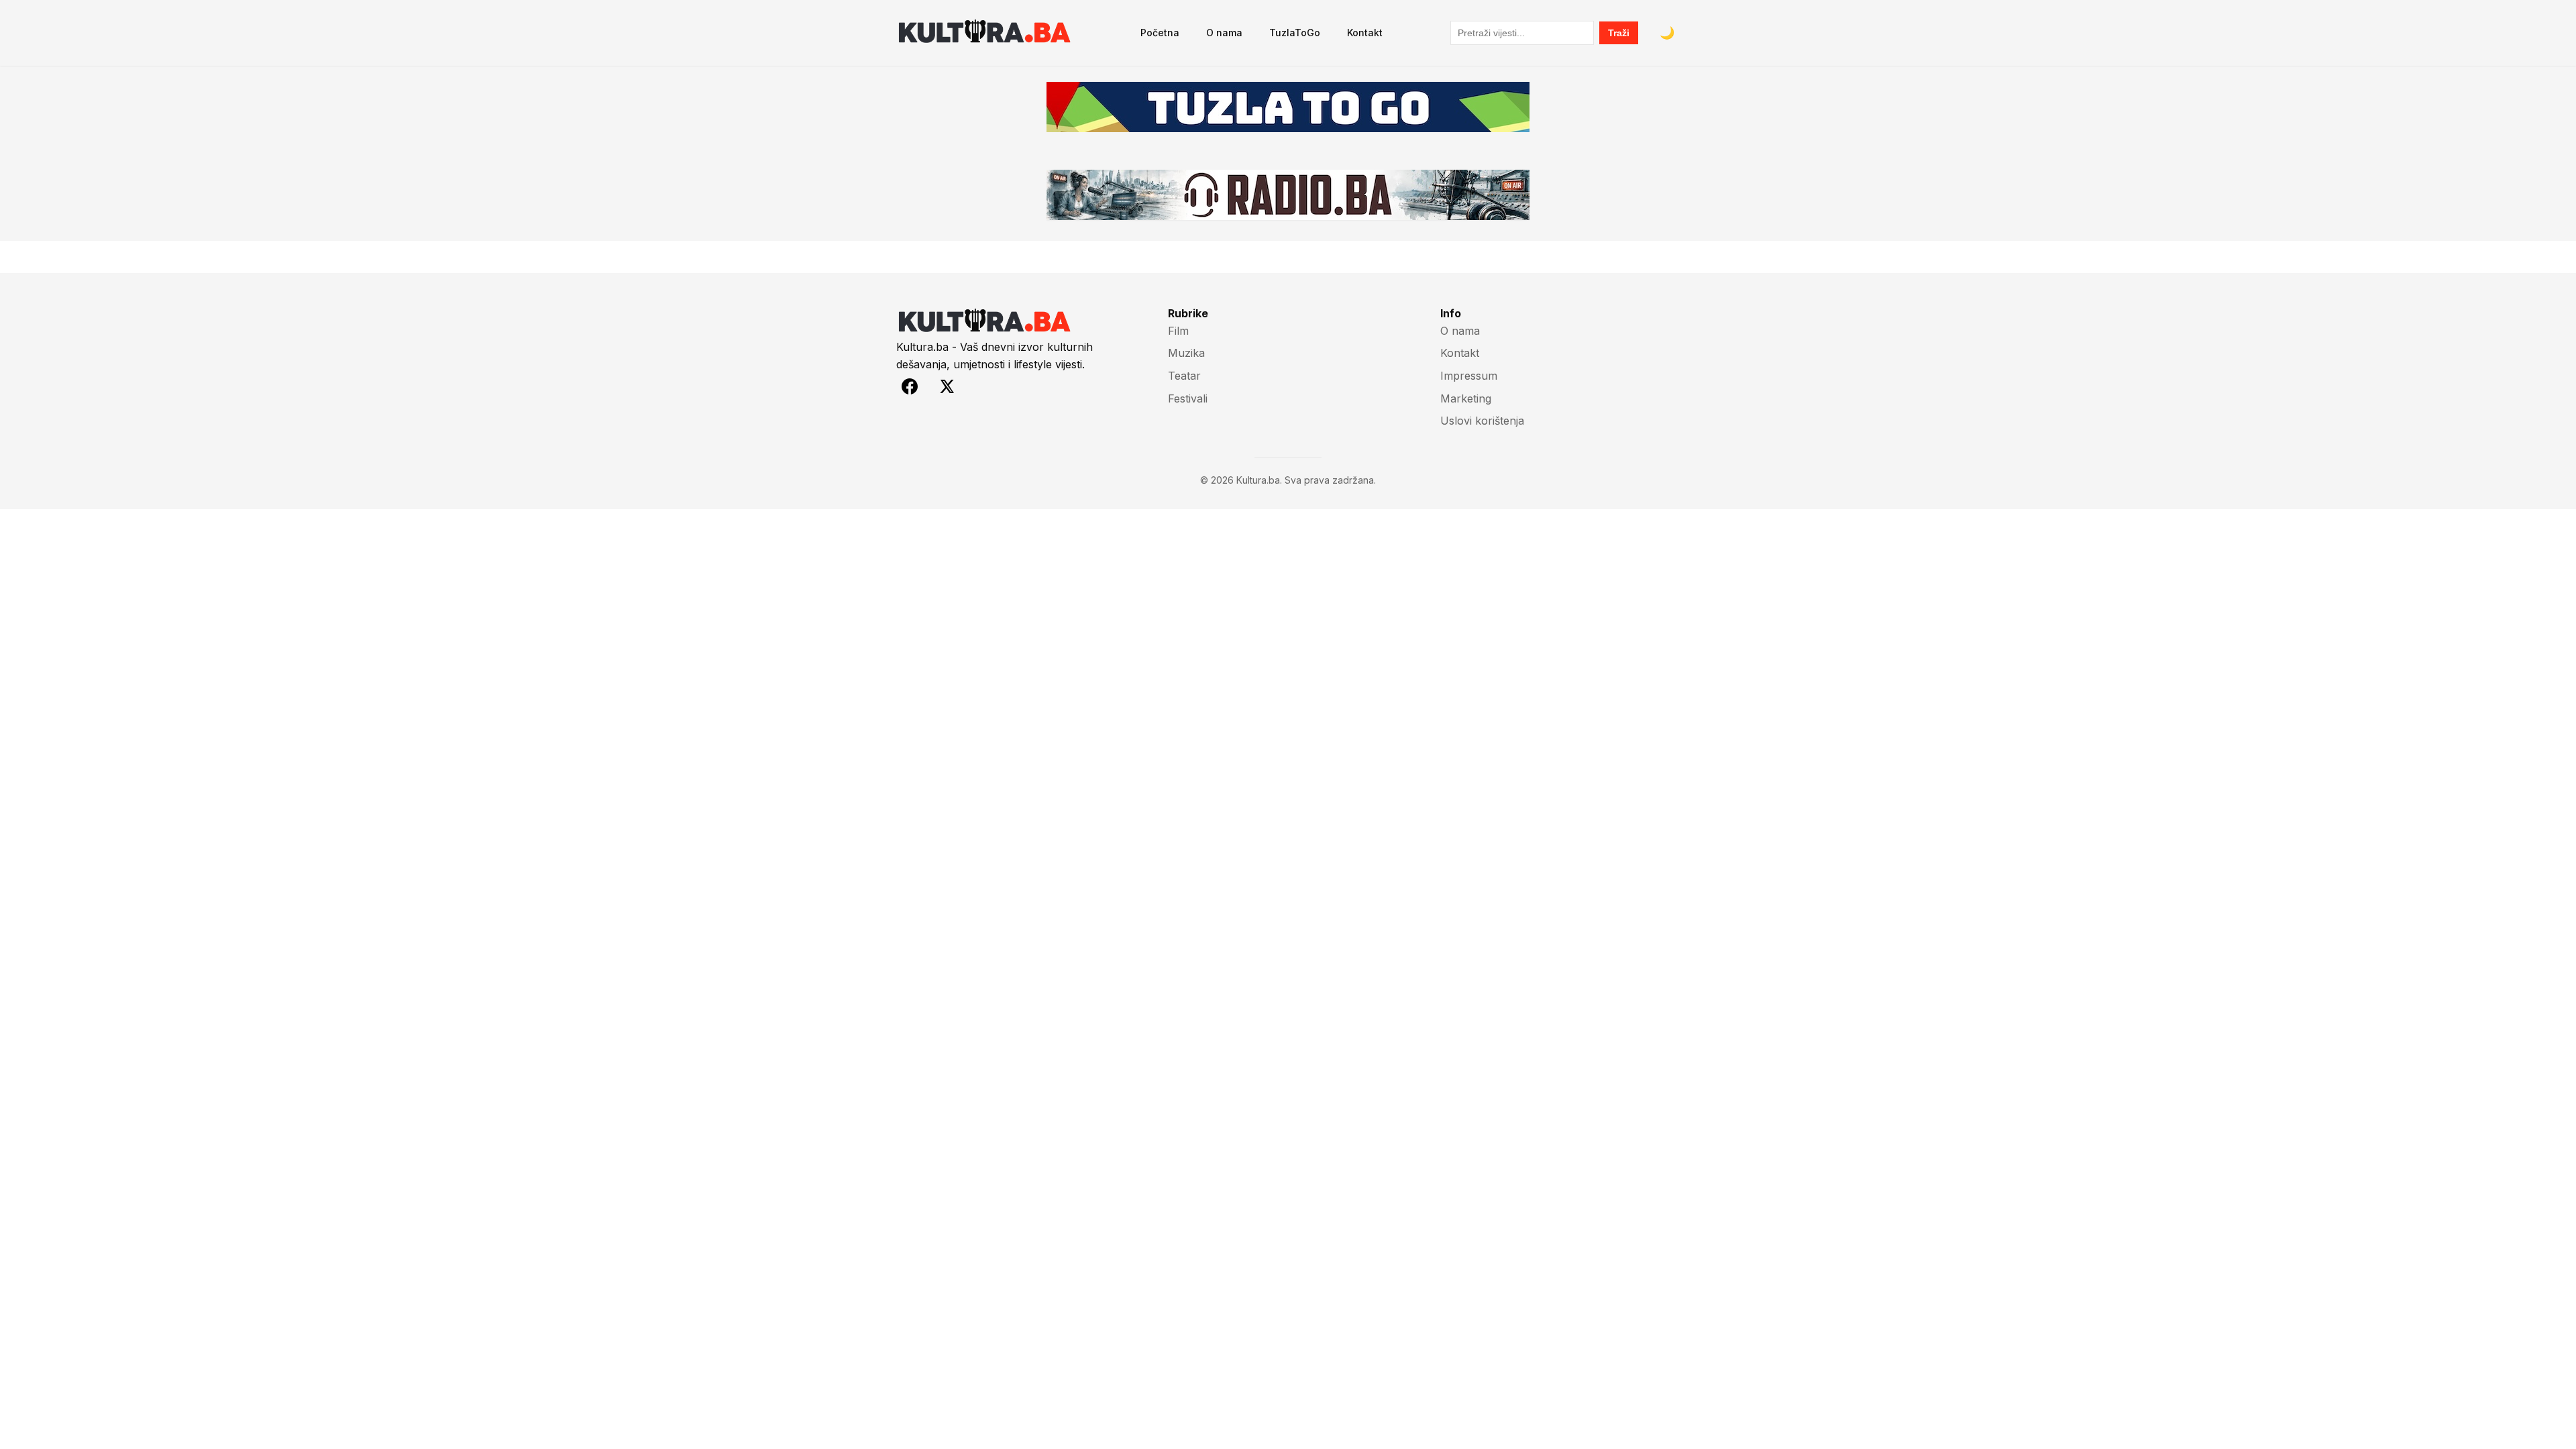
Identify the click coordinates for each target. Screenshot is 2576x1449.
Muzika (1186, 353)
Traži (1619, 33)
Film (1178, 331)
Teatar (1184, 376)
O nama (1224, 33)
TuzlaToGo (1295, 33)
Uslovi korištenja (1482, 421)
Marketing (1466, 398)
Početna (1160, 33)
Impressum (1469, 376)
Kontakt (1365, 33)
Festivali (1188, 398)
